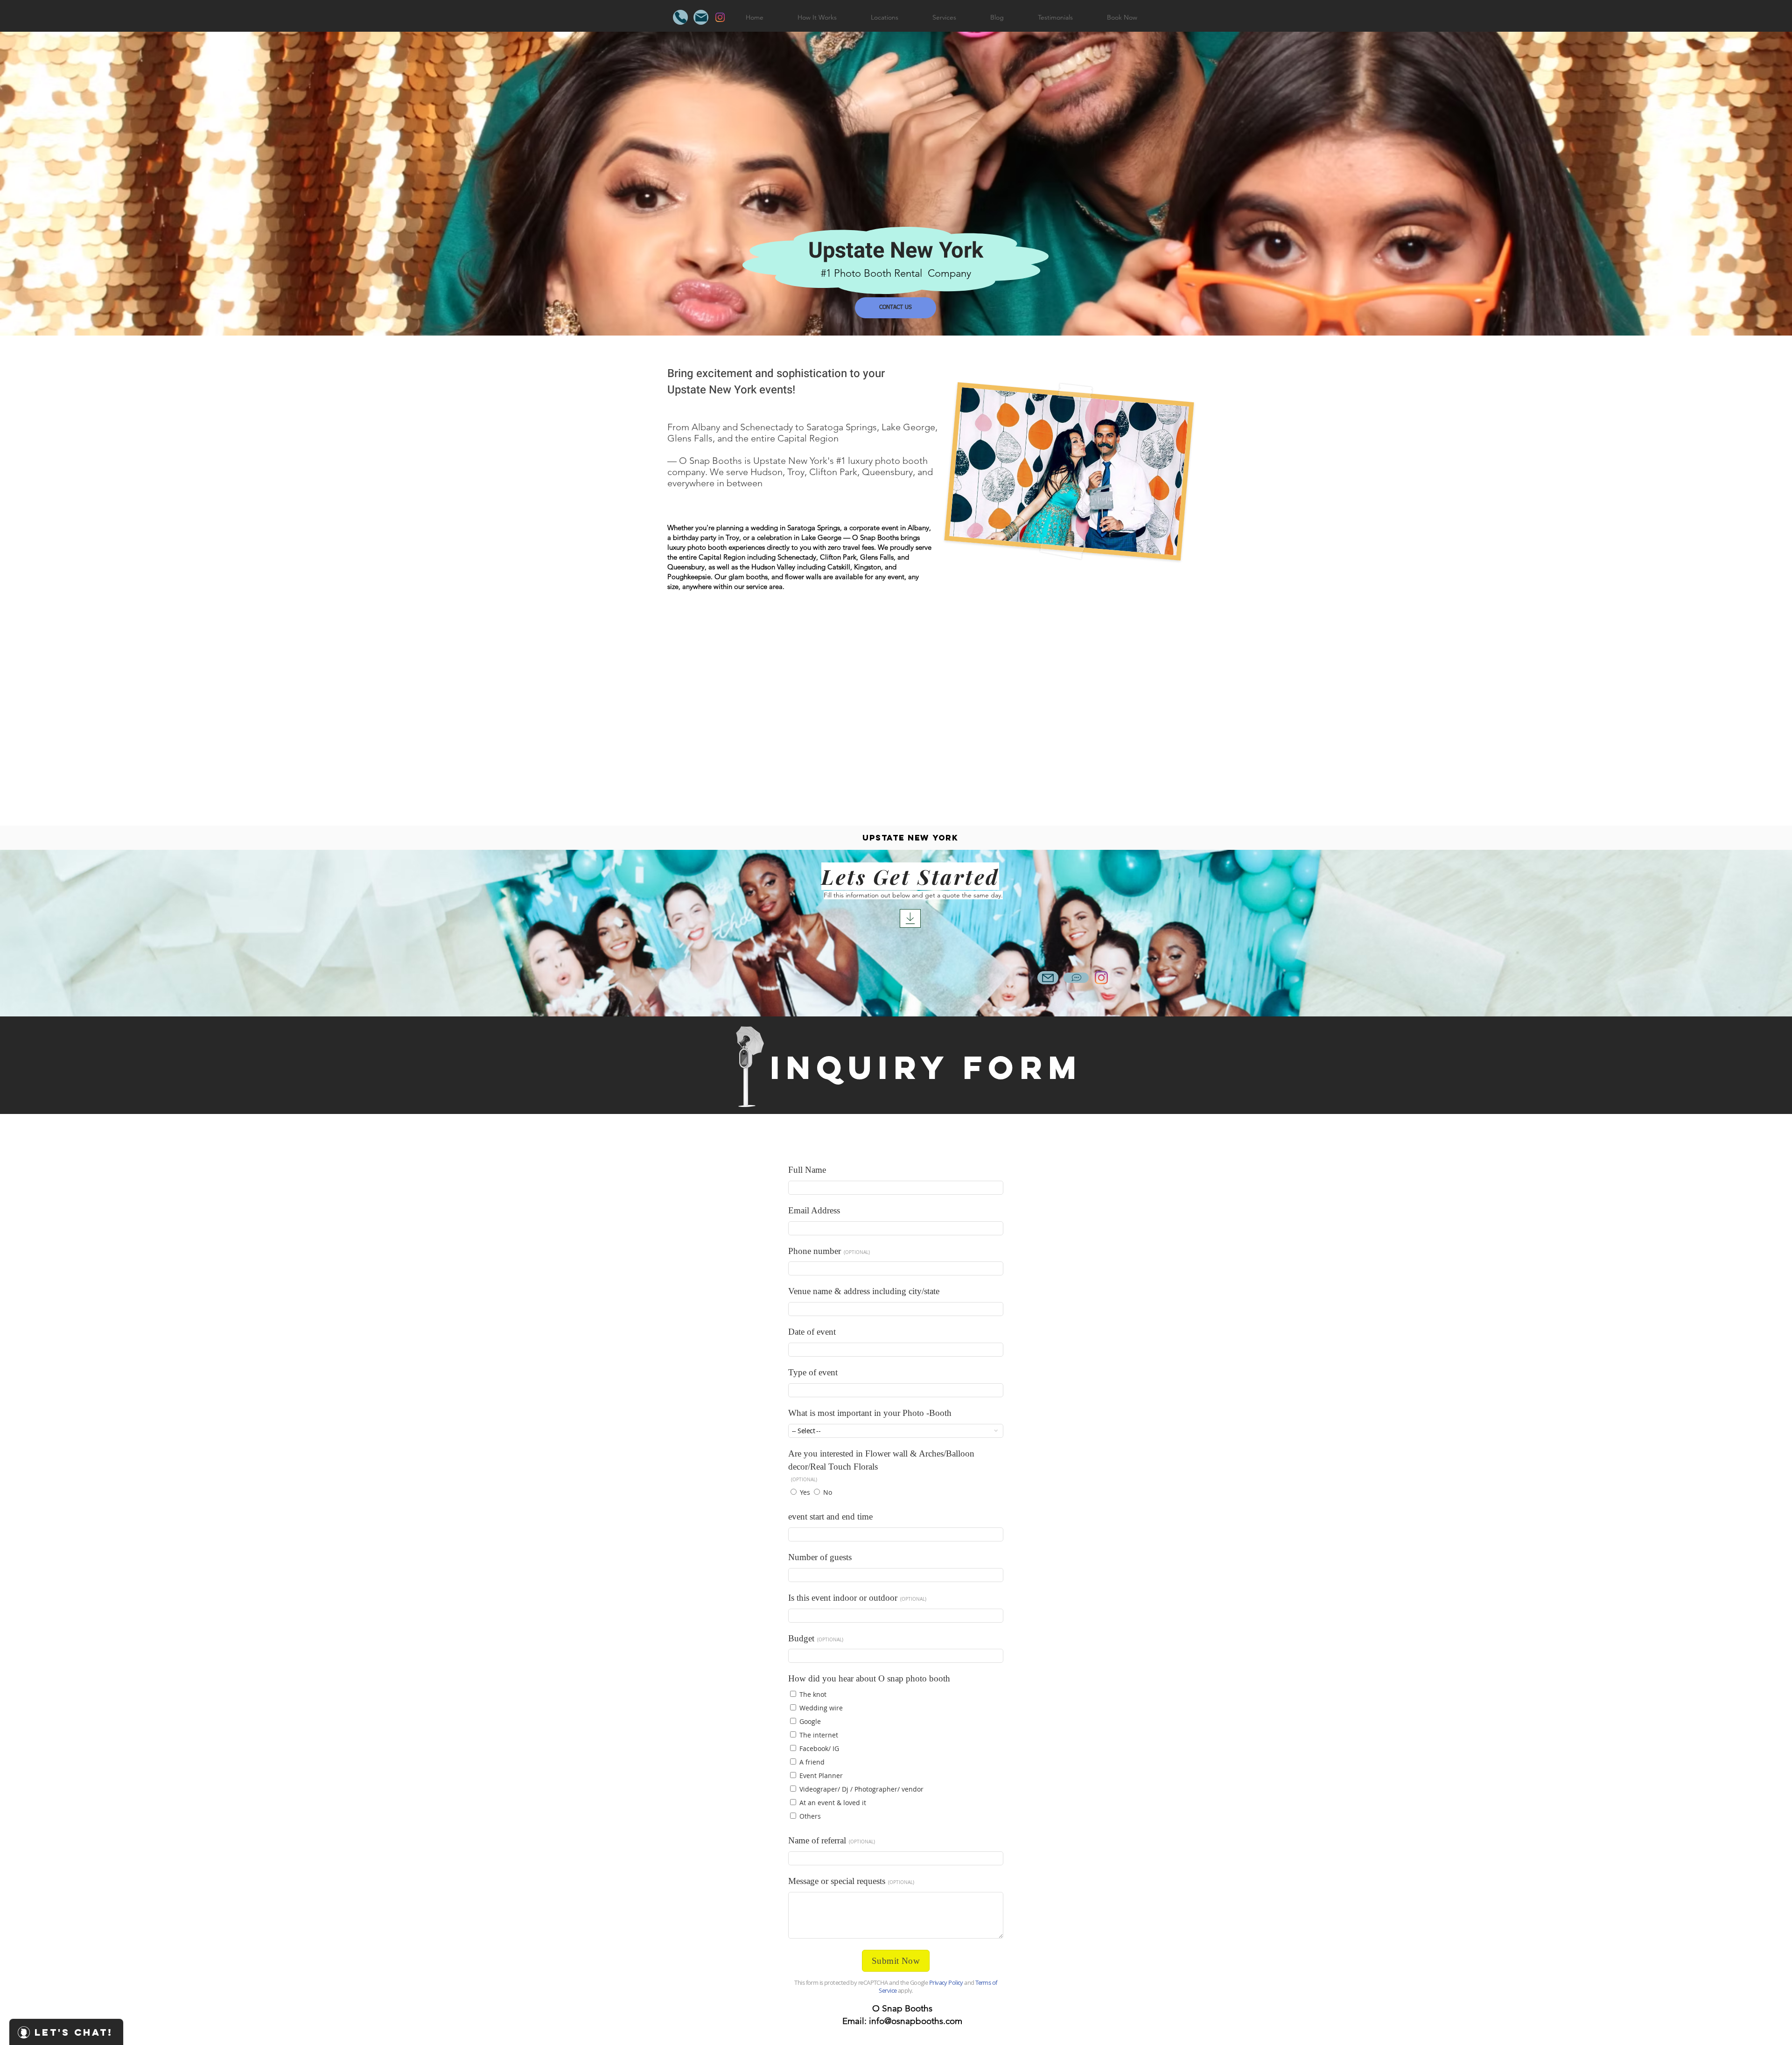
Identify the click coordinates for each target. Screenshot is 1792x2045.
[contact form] (910, 918)
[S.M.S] (680, 17)
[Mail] (701, 17)
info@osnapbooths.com (916, 2021)
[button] (884, 17)
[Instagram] (720, 17)
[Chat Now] (1076, 978)
